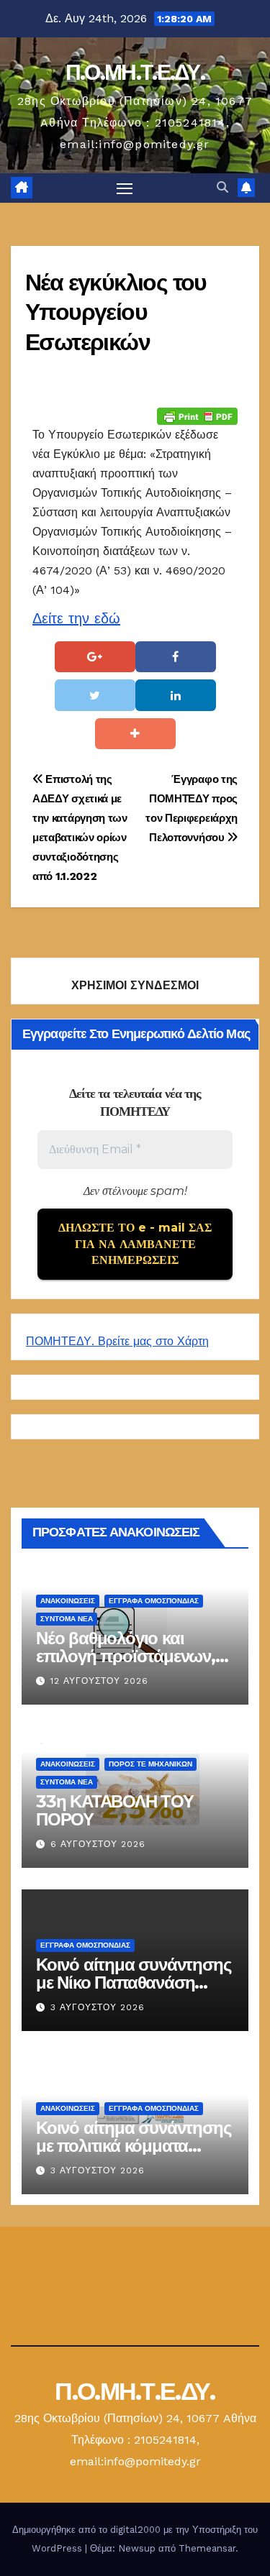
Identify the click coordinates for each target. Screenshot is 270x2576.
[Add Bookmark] (135, 734)
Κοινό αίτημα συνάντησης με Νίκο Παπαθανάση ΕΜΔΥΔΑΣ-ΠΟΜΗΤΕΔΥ (133, 1982)
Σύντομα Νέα (67, 1618)
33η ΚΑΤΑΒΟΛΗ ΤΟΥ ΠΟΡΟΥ (115, 1810)
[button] (222, 187)
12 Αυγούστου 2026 (99, 1681)
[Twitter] (95, 695)
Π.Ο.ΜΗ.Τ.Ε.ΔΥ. (135, 72)
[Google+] (95, 657)
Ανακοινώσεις (68, 1600)
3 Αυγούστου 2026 (98, 2007)
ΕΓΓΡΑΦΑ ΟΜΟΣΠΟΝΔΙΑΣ (154, 1600)
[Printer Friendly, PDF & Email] (197, 415)
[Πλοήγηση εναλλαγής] (125, 188)
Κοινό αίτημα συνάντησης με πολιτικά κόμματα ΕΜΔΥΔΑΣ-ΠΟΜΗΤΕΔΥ (133, 2145)
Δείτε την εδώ (76, 618)
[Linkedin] (176, 695)
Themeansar (207, 2548)
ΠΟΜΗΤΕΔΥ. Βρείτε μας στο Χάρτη (117, 1341)
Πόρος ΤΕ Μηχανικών (150, 1763)
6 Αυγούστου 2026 (98, 1844)
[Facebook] (176, 657)
